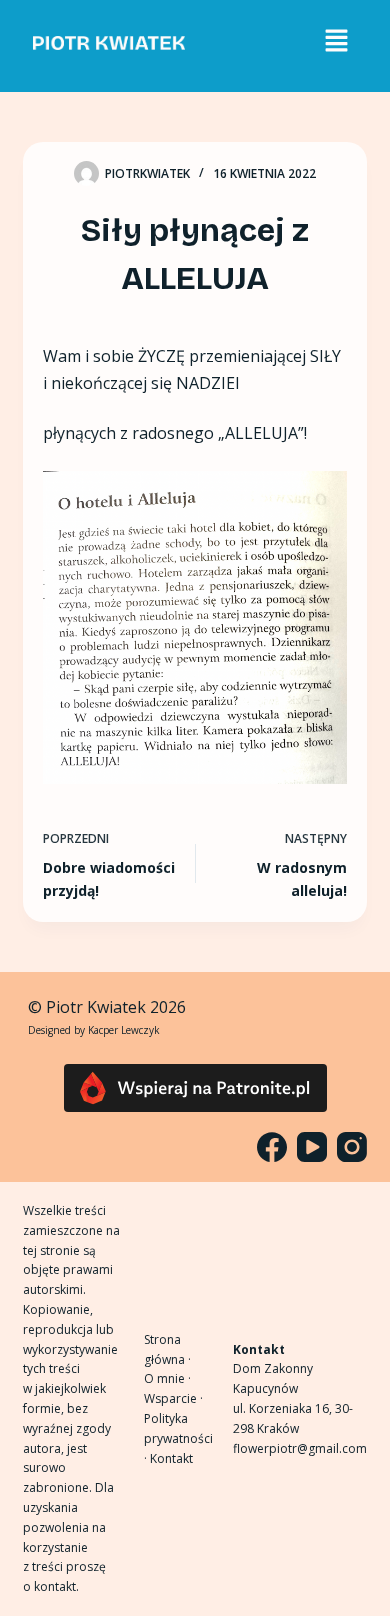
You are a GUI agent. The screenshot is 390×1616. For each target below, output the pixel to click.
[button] (336, 41)
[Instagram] (352, 1147)
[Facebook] (272, 1147)
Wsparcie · (173, 1398)
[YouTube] (312, 1147)
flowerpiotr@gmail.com (300, 1448)
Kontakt (171, 1458)
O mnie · (167, 1378)
